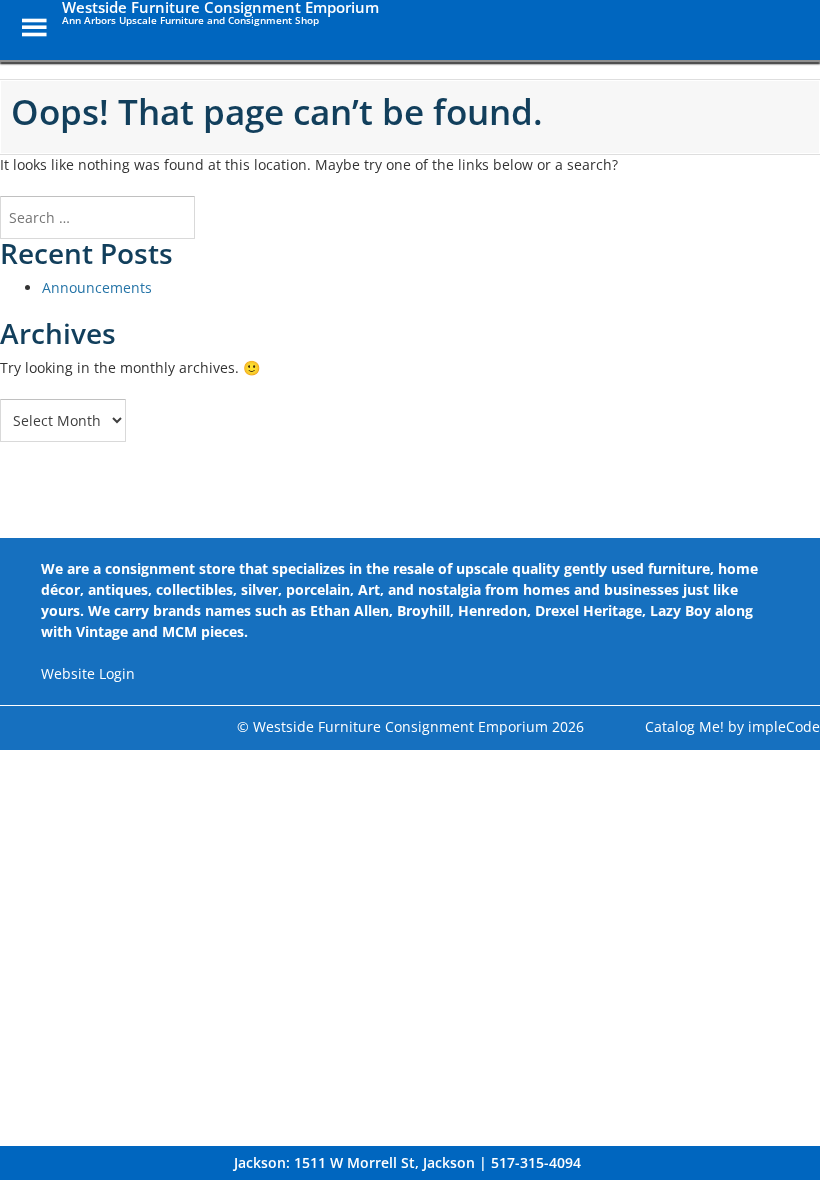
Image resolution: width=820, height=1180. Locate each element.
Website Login (88, 673)
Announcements (97, 287)
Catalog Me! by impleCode (732, 726)
